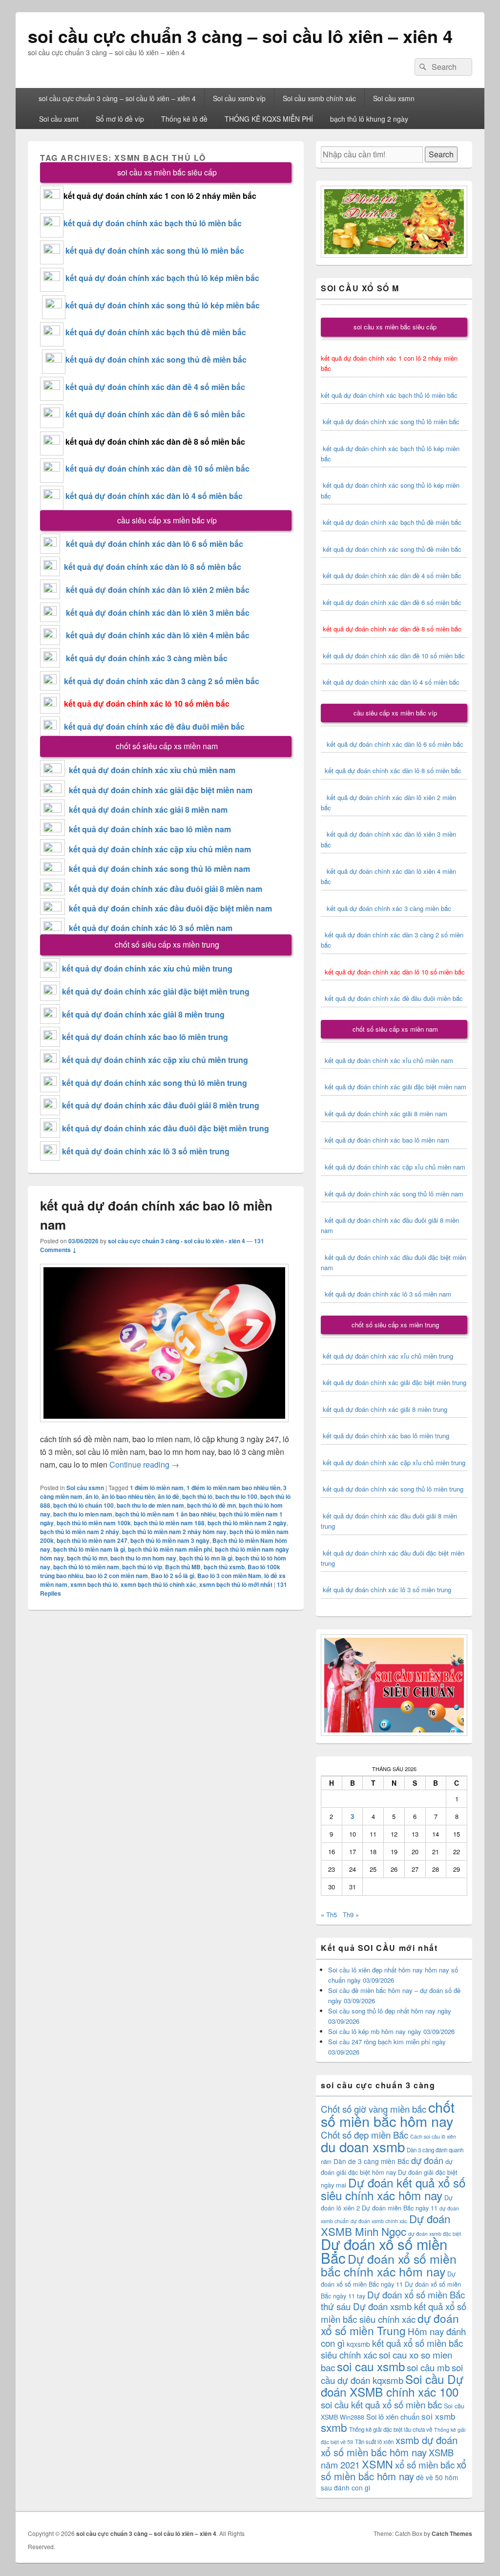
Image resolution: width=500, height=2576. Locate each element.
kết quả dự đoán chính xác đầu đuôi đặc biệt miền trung (166, 1128)
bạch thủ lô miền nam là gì (89, 1549)
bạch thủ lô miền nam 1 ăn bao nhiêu (166, 1514)
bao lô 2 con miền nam (117, 1576)
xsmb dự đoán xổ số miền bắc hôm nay (389, 2446)
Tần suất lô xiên (374, 2442)
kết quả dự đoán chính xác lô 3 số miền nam (151, 928)
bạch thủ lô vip (142, 1567)
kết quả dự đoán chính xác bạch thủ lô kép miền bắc (161, 278)
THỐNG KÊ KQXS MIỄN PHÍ (269, 119)
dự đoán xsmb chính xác (379, 2221)
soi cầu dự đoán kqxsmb (392, 2373)
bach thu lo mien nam (83, 1514)
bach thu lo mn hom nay (143, 1558)
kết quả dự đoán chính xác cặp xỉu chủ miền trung (155, 1060)
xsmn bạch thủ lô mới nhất (236, 1584)
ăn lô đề (168, 1496)
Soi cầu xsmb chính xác (319, 98)
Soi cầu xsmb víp (239, 98)
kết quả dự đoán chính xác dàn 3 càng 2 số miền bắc (160, 681)
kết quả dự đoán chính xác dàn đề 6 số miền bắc (155, 414)
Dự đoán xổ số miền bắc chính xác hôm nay (389, 2265)
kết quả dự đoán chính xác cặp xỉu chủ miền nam (160, 849)
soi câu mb (428, 2367)
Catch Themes (452, 2533)
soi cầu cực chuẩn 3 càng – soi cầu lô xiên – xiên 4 (240, 36)
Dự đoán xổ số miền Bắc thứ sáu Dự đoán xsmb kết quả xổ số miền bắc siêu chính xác (394, 2306)
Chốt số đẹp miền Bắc (365, 2134)
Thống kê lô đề (184, 119)
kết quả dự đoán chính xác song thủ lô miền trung (155, 1083)
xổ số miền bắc (425, 2464)
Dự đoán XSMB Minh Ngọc (385, 2225)
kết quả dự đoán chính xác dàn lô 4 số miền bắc (154, 496)
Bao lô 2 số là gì (173, 1576)
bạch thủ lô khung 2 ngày (369, 119)
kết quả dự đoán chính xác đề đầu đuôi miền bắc (152, 726)
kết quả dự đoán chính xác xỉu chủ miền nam (152, 770)
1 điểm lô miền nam (157, 1488)
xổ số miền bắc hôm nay (394, 2470)
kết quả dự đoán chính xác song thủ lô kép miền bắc (163, 305)
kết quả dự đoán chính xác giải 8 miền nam (148, 810)
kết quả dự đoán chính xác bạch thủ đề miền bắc (155, 332)
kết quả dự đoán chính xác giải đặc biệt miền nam (161, 790)
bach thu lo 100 (236, 1496)
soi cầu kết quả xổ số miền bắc (381, 2404)
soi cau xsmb (371, 2366)
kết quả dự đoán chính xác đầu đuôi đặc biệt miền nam (170, 908)
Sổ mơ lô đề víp (120, 119)
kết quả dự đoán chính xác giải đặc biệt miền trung (156, 991)
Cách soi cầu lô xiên (433, 2136)
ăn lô (92, 1496)
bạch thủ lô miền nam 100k (94, 1523)
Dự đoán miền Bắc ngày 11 (400, 2208)
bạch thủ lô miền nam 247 (92, 1540)
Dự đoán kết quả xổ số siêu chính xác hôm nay (393, 2189)
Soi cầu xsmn (394, 98)
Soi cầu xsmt (59, 119)
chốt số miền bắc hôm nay (388, 2113)
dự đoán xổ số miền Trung (390, 2324)
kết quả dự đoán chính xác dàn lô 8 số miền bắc (151, 567)
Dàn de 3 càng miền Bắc (371, 2161)
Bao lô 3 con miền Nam (229, 1576)
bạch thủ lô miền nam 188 (169, 1523)
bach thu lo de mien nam (150, 1505)
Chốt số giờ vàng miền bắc (374, 2109)
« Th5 (329, 1915)
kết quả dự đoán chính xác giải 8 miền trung (143, 1014)
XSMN (377, 2464)
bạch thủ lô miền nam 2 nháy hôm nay (174, 1532)
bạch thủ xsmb (224, 1567)
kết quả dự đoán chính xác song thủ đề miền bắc (156, 359)
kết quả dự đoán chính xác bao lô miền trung (145, 1037)
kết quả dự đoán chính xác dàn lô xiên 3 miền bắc (155, 613)
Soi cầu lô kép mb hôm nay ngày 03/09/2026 (391, 2031)
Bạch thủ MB (183, 1567)
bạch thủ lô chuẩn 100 (83, 1505)
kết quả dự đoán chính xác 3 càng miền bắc (144, 658)
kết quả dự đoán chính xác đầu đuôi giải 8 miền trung (161, 1105)
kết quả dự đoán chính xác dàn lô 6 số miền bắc (155, 544)
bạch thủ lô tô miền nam (86, 1567)
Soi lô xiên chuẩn (393, 2416)
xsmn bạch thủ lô (94, 1584)
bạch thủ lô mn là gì (206, 1558)
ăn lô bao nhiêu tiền (128, 1496)
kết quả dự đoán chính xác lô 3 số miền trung (146, 1151)
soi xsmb (438, 2416)
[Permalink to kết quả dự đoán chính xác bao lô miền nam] (164, 1427)
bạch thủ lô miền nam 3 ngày (170, 1540)
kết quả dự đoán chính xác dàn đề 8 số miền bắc (155, 442)
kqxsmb (358, 2344)
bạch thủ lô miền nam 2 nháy (80, 1532)
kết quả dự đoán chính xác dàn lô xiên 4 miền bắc (155, 635)
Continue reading (144, 1464)
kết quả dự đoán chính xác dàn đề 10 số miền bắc (157, 468)
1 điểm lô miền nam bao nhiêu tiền (233, 1488)
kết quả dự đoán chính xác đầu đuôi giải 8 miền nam (166, 889)
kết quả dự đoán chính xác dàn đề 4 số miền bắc (155, 387)
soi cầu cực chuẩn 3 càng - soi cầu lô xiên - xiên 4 (177, 1241)
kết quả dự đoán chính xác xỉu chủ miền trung (147, 968)
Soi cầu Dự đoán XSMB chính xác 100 (392, 2385)
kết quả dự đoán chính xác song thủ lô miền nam (159, 869)
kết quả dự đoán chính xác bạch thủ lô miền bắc (153, 223)
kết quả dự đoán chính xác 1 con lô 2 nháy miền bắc (160, 196)
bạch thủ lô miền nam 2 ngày (247, 1523)
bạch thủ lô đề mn (211, 1505)
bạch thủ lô (197, 1496)
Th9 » (351, 1915)
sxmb (334, 2427)
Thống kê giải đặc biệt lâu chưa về (391, 2429)
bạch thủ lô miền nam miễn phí (170, 1549)
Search (441, 154)
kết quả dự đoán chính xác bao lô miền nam (150, 829)
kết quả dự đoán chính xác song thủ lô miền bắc (155, 250)
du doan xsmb (363, 2146)
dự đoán (427, 2160)
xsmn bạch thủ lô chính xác (158, 1584)
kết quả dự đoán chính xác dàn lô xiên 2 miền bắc (155, 590)
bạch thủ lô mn (87, 1558)
